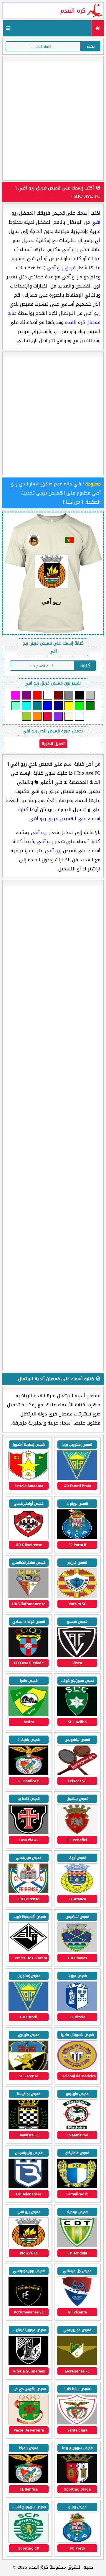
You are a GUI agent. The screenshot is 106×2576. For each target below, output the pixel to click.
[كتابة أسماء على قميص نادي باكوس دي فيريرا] (28, 2423)
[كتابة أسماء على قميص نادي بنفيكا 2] (28, 1774)
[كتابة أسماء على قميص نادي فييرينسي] (28, 1892)
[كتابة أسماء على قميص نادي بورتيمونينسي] (28, 2305)
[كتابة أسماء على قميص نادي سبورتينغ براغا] (77, 2482)
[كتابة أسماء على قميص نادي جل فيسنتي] (77, 2305)
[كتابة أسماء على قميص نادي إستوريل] (28, 2010)
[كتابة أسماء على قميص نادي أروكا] (77, 1892)
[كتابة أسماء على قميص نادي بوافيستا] (28, 2128)
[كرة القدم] (98, 28)
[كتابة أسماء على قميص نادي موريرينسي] (77, 2364)
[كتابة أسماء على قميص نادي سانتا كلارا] (77, 2423)
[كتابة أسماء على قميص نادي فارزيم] (77, 1597)
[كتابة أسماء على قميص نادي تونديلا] (77, 2246)
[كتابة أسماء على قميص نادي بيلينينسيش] (28, 2187)
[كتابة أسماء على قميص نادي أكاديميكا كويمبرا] (28, 1951)
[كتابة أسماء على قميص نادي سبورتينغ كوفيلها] (77, 1715)
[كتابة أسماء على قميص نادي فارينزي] (28, 2069)
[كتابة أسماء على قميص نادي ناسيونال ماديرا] (77, 2069)
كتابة (85, 666)
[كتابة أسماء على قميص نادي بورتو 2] (77, 1538)
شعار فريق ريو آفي (67, 268)
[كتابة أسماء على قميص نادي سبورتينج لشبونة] (28, 2541)
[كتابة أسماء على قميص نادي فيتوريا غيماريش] (28, 2364)
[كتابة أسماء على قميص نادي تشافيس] (77, 1951)
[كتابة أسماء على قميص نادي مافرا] (28, 1715)
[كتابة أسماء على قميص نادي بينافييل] (77, 1833)
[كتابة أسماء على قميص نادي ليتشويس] (77, 1774)
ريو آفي (39, 832)
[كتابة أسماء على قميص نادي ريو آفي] (28, 2246)
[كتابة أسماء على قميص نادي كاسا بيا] (28, 1833)
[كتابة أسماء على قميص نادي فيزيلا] (77, 2010)
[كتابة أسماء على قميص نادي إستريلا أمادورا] (28, 1479)
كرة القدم (73, 11)
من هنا (73, 502)
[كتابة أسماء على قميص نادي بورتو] (77, 2541)
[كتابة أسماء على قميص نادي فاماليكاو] (77, 2187)
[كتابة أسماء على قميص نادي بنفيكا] (28, 2482)
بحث (91, 46)
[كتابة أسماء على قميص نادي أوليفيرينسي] (28, 1538)
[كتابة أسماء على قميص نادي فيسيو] (77, 1656)
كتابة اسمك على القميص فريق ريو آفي (59, 814)
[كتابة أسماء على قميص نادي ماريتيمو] (77, 2128)
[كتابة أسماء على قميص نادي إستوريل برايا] (77, 1479)
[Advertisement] (53, 118)
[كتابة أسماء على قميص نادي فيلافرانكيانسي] (28, 1597)
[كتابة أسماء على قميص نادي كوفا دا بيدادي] (28, 1656)
